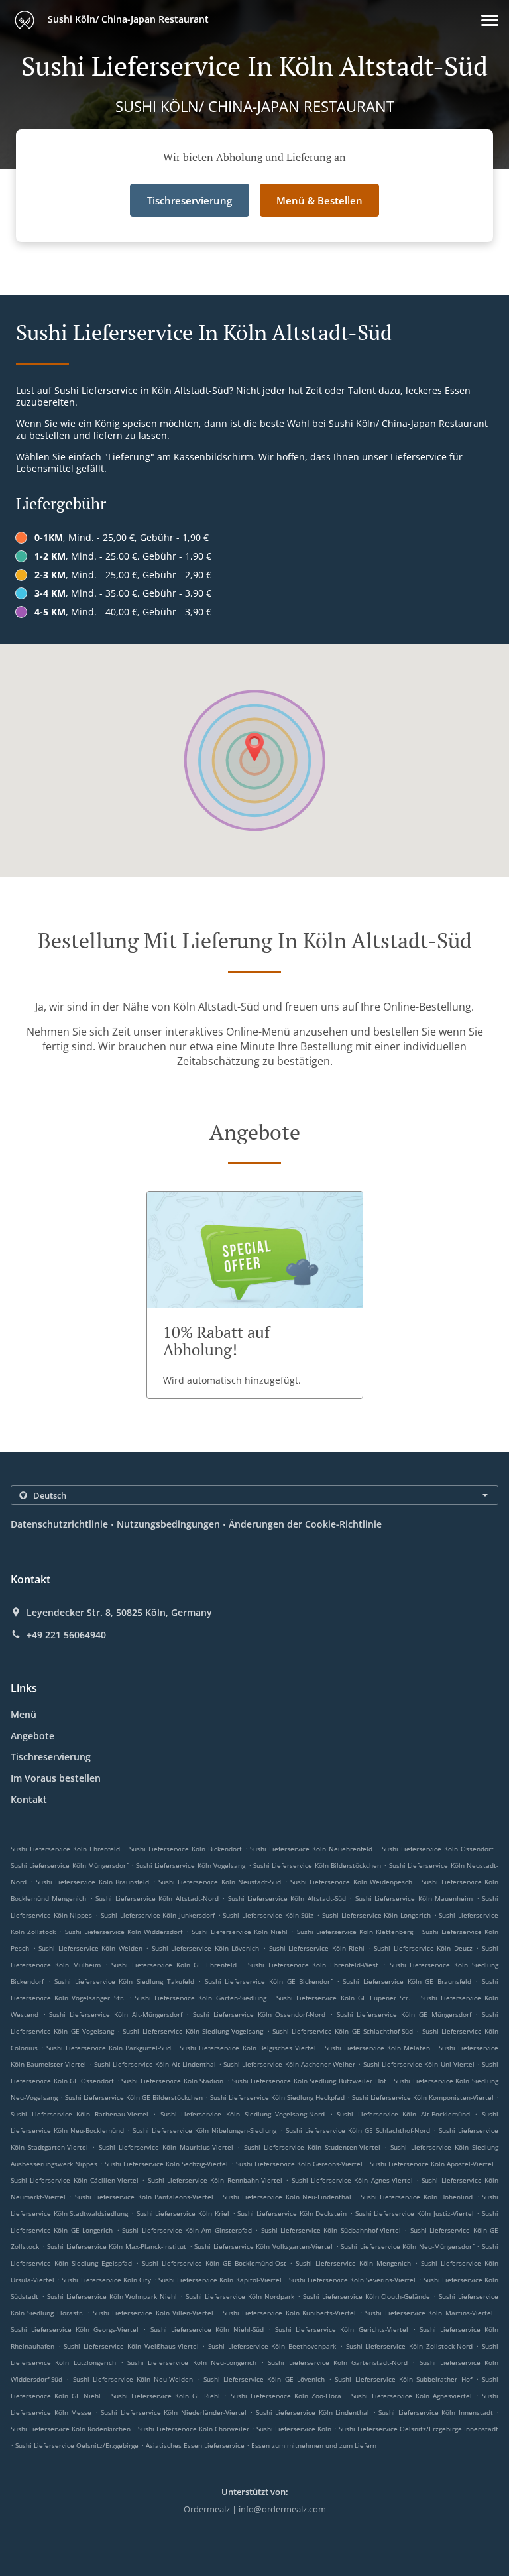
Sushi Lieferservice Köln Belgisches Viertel (248, 2048)
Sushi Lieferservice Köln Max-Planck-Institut (117, 2246)
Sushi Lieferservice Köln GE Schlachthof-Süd (343, 2031)
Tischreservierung (51, 1757)
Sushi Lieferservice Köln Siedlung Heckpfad (277, 2097)
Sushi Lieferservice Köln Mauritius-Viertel (166, 2147)
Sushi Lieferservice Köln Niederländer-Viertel (174, 2412)
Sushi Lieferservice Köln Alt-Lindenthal (155, 2064)
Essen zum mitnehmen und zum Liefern (314, 2445)
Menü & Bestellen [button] (319, 200)
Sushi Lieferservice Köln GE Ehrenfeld (174, 1965)
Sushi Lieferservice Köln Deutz (423, 1948)
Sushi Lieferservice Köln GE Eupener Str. (343, 1998)
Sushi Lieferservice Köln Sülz (268, 1915)
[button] (490, 20)
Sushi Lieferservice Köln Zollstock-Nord (409, 2346)
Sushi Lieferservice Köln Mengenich (353, 2263)
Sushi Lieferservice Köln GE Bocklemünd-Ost (214, 2263)
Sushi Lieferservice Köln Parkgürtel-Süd (109, 2048)
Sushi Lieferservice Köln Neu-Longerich (192, 2362)
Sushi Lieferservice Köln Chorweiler (194, 2429)
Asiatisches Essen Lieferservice (196, 2445)
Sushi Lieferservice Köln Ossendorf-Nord (259, 2014)
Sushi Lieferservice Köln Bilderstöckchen (317, 1865)
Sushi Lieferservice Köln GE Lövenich (264, 2379)
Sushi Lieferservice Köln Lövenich (206, 1948)
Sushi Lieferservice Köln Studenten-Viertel (312, 2147)
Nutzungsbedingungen (168, 1524)
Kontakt (29, 1799)
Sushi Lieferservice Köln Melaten (377, 2048)
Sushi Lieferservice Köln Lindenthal (313, 2412)
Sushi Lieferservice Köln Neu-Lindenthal (287, 2197)
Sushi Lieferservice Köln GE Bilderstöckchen (134, 2097)
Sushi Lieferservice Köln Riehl (317, 1948)
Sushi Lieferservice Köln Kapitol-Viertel (220, 2280)
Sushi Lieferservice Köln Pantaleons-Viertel (144, 2197)
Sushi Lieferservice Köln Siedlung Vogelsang (193, 2031)
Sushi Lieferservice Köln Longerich (376, 1915)
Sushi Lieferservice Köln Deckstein (292, 2213)
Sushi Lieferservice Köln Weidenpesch (351, 1882)
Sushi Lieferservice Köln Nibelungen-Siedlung (204, 2130)
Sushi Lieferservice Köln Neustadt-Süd (220, 1882)
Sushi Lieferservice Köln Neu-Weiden (133, 2379)
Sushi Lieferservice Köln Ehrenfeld (65, 1849)
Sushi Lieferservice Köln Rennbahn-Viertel (215, 2180)
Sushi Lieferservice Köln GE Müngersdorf (404, 2014)
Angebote (32, 1736)
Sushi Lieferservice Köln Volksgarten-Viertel (263, 2246)
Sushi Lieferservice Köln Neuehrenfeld (311, 1849)
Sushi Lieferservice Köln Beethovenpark (272, 2346)
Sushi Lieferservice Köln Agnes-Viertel (352, 2180)
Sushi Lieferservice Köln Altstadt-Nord (157, 1898)
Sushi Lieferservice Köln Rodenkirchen (71, 2429)
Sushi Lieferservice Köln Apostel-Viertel (432, 2164)
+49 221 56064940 (66, 1635)
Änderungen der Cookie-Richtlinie (305, 1524)
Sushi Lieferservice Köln (294, 2429)
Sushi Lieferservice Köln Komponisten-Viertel (423, 2097)
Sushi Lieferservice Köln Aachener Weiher (289, 2064)
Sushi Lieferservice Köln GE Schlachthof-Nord (358, 2130)
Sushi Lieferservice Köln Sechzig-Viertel (166, 2164)
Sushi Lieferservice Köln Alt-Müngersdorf (115, 2014)
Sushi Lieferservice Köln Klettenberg (355, 1932)
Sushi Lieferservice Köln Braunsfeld (92, 1882)
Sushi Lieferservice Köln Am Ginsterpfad (187, 2230)
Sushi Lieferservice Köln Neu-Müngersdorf (407, 2246)
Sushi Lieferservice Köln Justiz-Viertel (415, 2213)
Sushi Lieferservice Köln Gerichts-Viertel (341, 2329)
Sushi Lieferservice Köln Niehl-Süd (207, 2329)
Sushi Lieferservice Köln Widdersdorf (124, 1932)
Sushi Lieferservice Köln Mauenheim (414, 1898)
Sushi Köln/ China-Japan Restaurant (127, 19)
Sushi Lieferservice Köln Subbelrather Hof (403, 2379)
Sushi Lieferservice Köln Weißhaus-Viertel (131, 2346)
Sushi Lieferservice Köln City (106, 2280)
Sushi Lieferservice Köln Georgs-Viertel (75, 2329)
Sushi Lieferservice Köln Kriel (183, 2213)
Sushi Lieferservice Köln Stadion (172, 2081)
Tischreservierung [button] (190, 200)
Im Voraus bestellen (56, 1778)
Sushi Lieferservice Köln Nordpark (240, 2296)
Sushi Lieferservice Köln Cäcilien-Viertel (75, 2180)
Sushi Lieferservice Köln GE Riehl (166, 2396)
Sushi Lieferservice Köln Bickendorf (185, 1849)
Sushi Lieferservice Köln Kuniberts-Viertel (289, 2313)
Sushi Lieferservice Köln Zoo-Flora (286, 2396)
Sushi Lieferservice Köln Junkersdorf (158, 1915)
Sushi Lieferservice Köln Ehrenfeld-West (313, 1965)
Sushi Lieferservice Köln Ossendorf (437, 1849)
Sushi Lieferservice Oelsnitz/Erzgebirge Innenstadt (419, 2429)
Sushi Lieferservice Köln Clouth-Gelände (367, 2296)
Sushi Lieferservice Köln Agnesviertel (411, 2396)
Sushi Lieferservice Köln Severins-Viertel (352, 2280)
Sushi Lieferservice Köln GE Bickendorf (268, 1981)
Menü (24, 1714)
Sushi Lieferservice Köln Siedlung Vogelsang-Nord (243, 2114)
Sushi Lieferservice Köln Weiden (90, 1948)
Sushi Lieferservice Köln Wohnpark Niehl (112, 2296)
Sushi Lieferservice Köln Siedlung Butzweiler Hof (309, 2081)
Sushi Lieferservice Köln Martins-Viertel (429, 2313)
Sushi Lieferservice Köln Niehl (240, 1932)
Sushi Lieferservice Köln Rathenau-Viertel (80, 2114)
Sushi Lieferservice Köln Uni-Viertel (419, 2064)
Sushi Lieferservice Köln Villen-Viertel (153, 2313)
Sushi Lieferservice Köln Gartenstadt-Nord (338, 2362)
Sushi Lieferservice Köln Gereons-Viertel (299, 2164)
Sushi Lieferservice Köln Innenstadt (436, 2412)
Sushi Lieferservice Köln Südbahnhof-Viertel (331, 2230)
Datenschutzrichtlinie (59, 1524)
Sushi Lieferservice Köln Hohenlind (417, 2197)
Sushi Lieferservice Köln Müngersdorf (69, 1865)
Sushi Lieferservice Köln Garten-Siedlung (200, 1998)
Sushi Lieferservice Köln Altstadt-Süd (287, 1898)
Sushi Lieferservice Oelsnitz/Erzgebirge (77, 2445)
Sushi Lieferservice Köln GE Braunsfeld (407, 1981)
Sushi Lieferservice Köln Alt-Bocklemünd (403, 2114)
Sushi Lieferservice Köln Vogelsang (191, 1865)
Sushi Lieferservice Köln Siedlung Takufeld (124, 1981)
